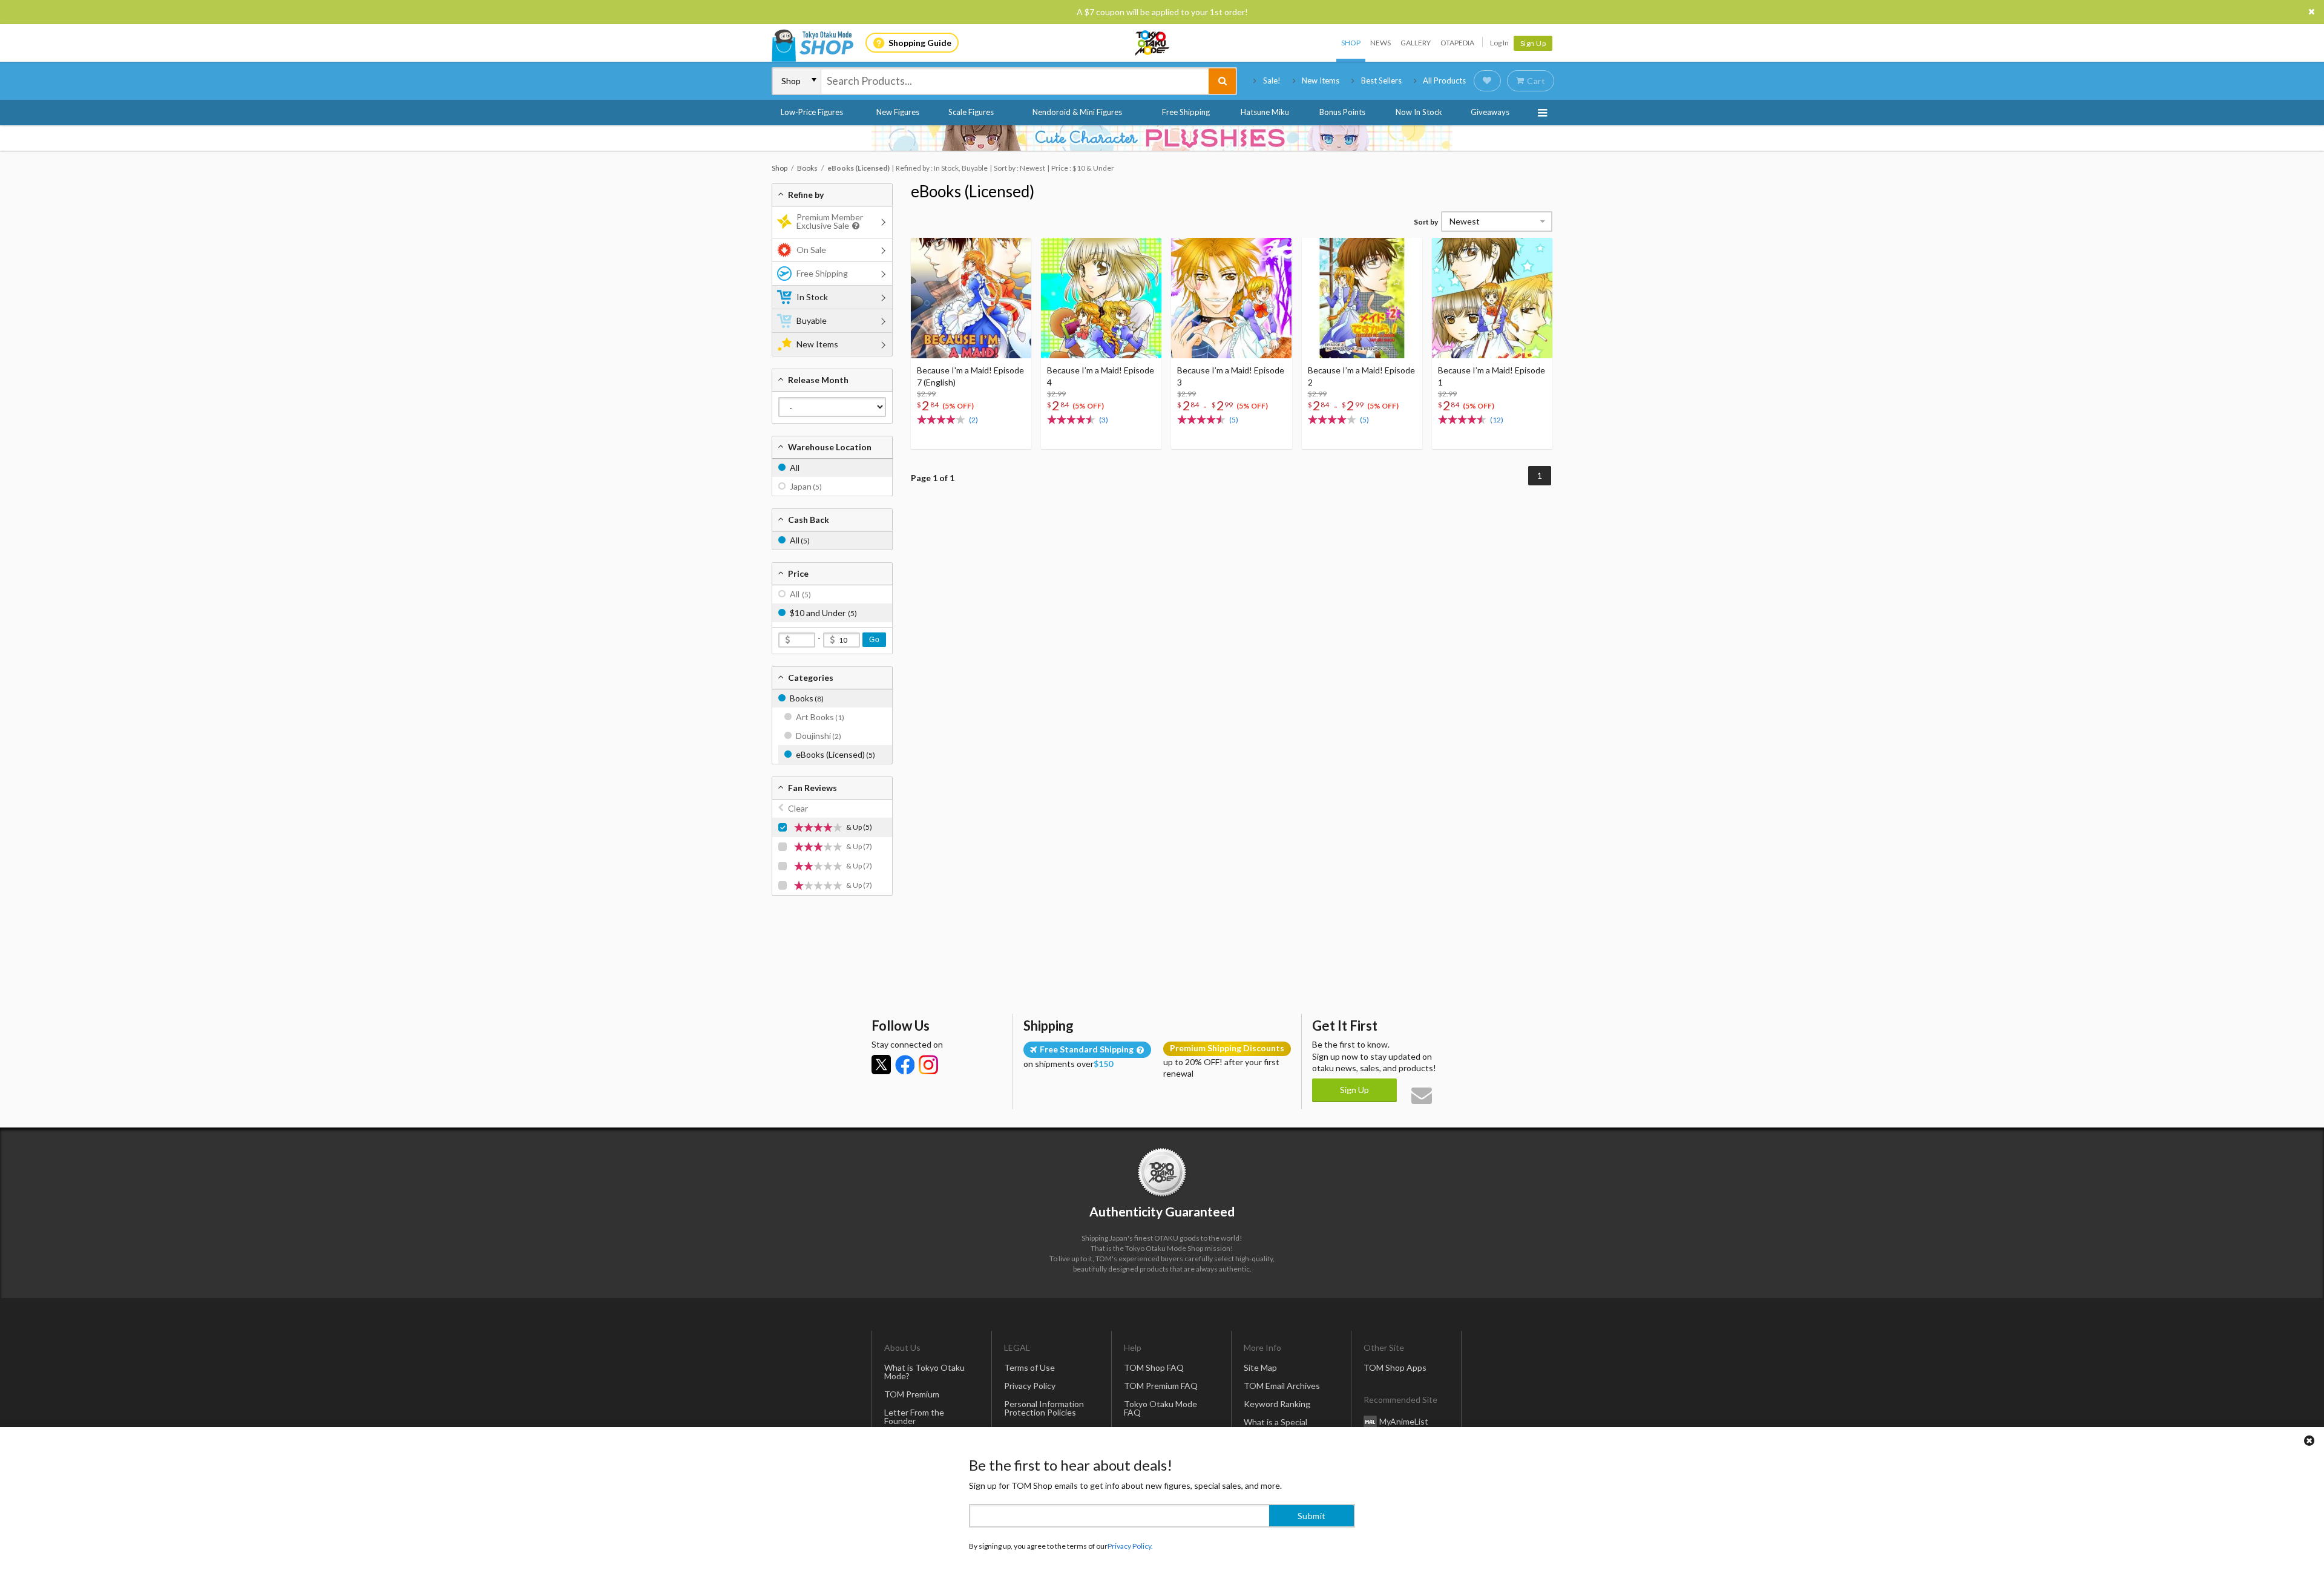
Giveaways (1490, 112)
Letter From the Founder (914, 1416)
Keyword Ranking (1277, 1404)
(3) (1104, 420)
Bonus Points (1342, 112)
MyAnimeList (1404, 1421)
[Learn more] (854, 226)
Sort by (1426, 222)
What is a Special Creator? (1275, 1426)
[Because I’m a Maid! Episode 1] (1492, 298)
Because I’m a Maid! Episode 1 (1492, 376)
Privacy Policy (1030, 1386)
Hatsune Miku (1265, 112)
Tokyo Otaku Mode (1153, 43)
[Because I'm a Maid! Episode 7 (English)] (971, 298)
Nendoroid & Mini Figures (1077, 112)
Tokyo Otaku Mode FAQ (1160, 1408)
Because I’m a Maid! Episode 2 (1361, 376)
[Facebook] (905, 1065)
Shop (1351, 43)
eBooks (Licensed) (973, 191)
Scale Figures (971, 112)
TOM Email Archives (1282, 1386)
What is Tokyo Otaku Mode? (924, 1372)
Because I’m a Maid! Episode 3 (1231, 376)
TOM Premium (912, 1394)
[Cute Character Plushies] (1162, 138)
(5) (1234, 420)
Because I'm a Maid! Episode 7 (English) (970, 376)
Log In (1499, 43)
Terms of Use (1029, 1367)
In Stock (812, 297)
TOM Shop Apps (1395, 1367)
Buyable (812, 320)
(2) (973, 420)
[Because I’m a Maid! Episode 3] (1231, 298)
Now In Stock (1419, 112)
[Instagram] (928, 1065)
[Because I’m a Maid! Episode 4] (1101, 298)
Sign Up (1533, 43)
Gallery (1416, 43)
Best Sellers (1381, 80)
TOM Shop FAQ (1154, 1367)
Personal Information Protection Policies (1044, 1408)
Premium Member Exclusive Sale (830, 221)
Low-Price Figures (812, 112)
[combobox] (1015, 81)
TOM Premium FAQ (1161, 1386)
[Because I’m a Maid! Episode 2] (1362, 298)
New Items (1321, 80)
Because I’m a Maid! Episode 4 (1101, 376)
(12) (1497, 420)
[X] (881, 1065)
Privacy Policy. (1130, 1546)
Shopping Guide (920, 43)
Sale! (1272, 80)
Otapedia (1457, 43)
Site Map (1260, 1367)
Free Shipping (1186, 112)
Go (874, 640)
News (1380, 43)
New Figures (898, 112)
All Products (1444, 80)
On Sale (811, 250)
